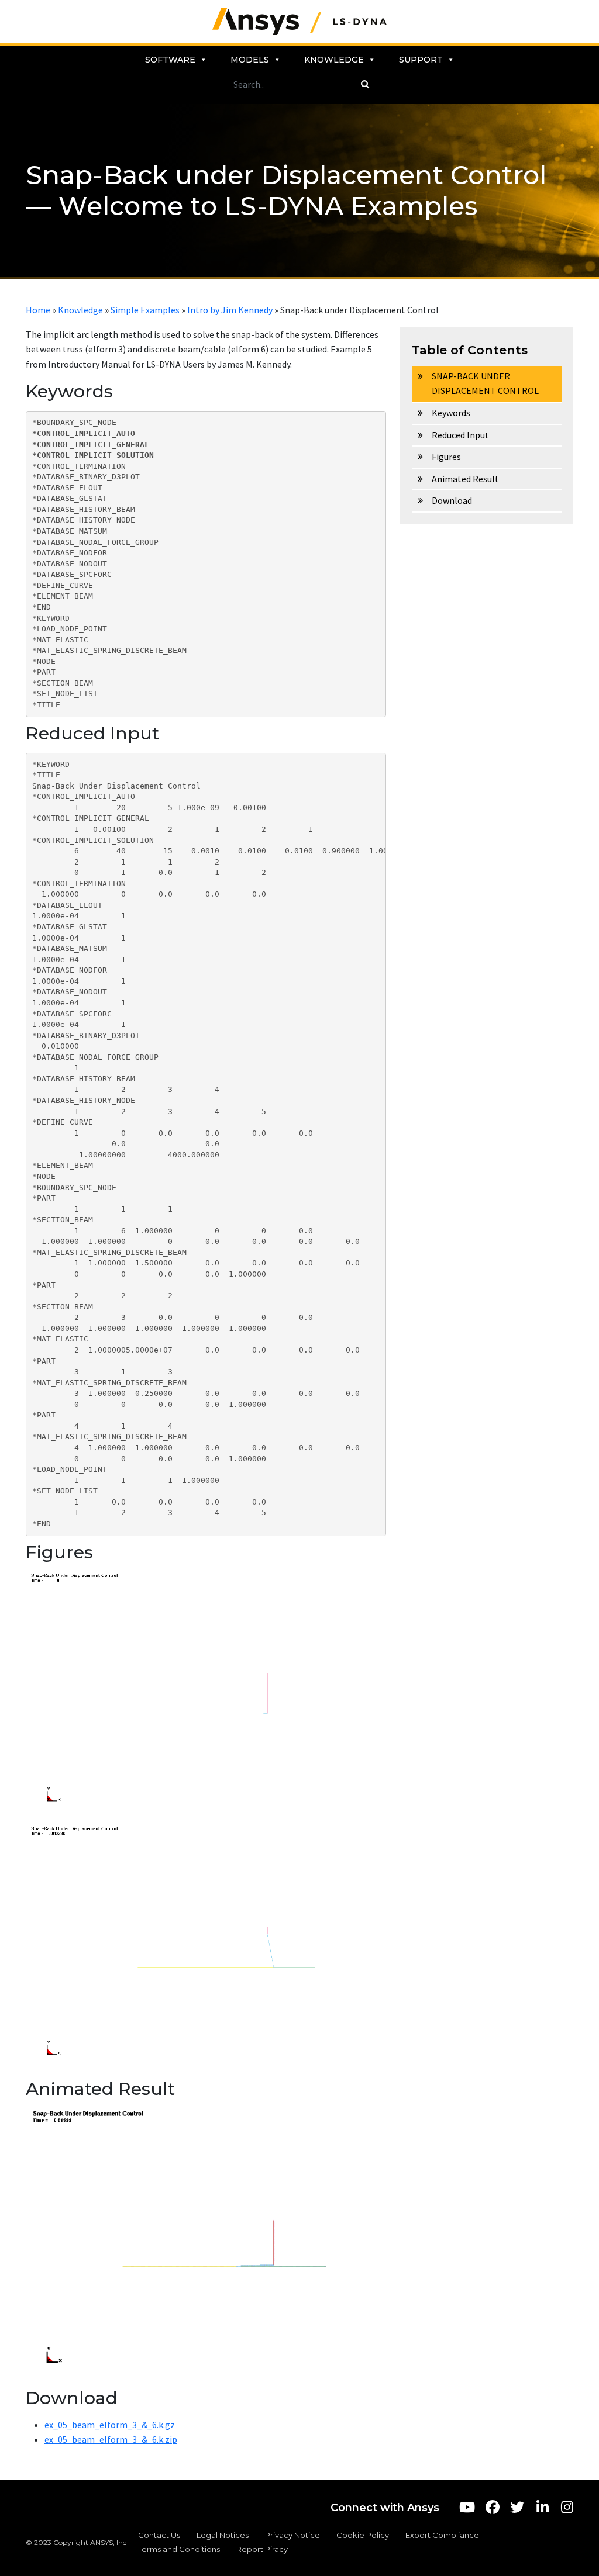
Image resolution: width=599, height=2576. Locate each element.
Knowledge (334, 60)
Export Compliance (442, 2535)
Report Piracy (262, 2549)
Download (452, 500)
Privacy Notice (292, 2535)
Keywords (451, 413)
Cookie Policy (363, 2535)
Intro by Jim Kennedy (230, 310)
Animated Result (465, 479)
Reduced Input (460, 435)
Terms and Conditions (179, 2549)
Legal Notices (223, 2535)
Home (38, 310)
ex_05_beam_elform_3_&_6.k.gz (110, 2425)
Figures (446, 457)
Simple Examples (145, 310)
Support (421, 60)
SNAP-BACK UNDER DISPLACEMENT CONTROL (485, 383)
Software (170, 60)
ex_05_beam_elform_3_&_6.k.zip (111, 2439)
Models (250, 60)
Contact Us (159, 2535)
